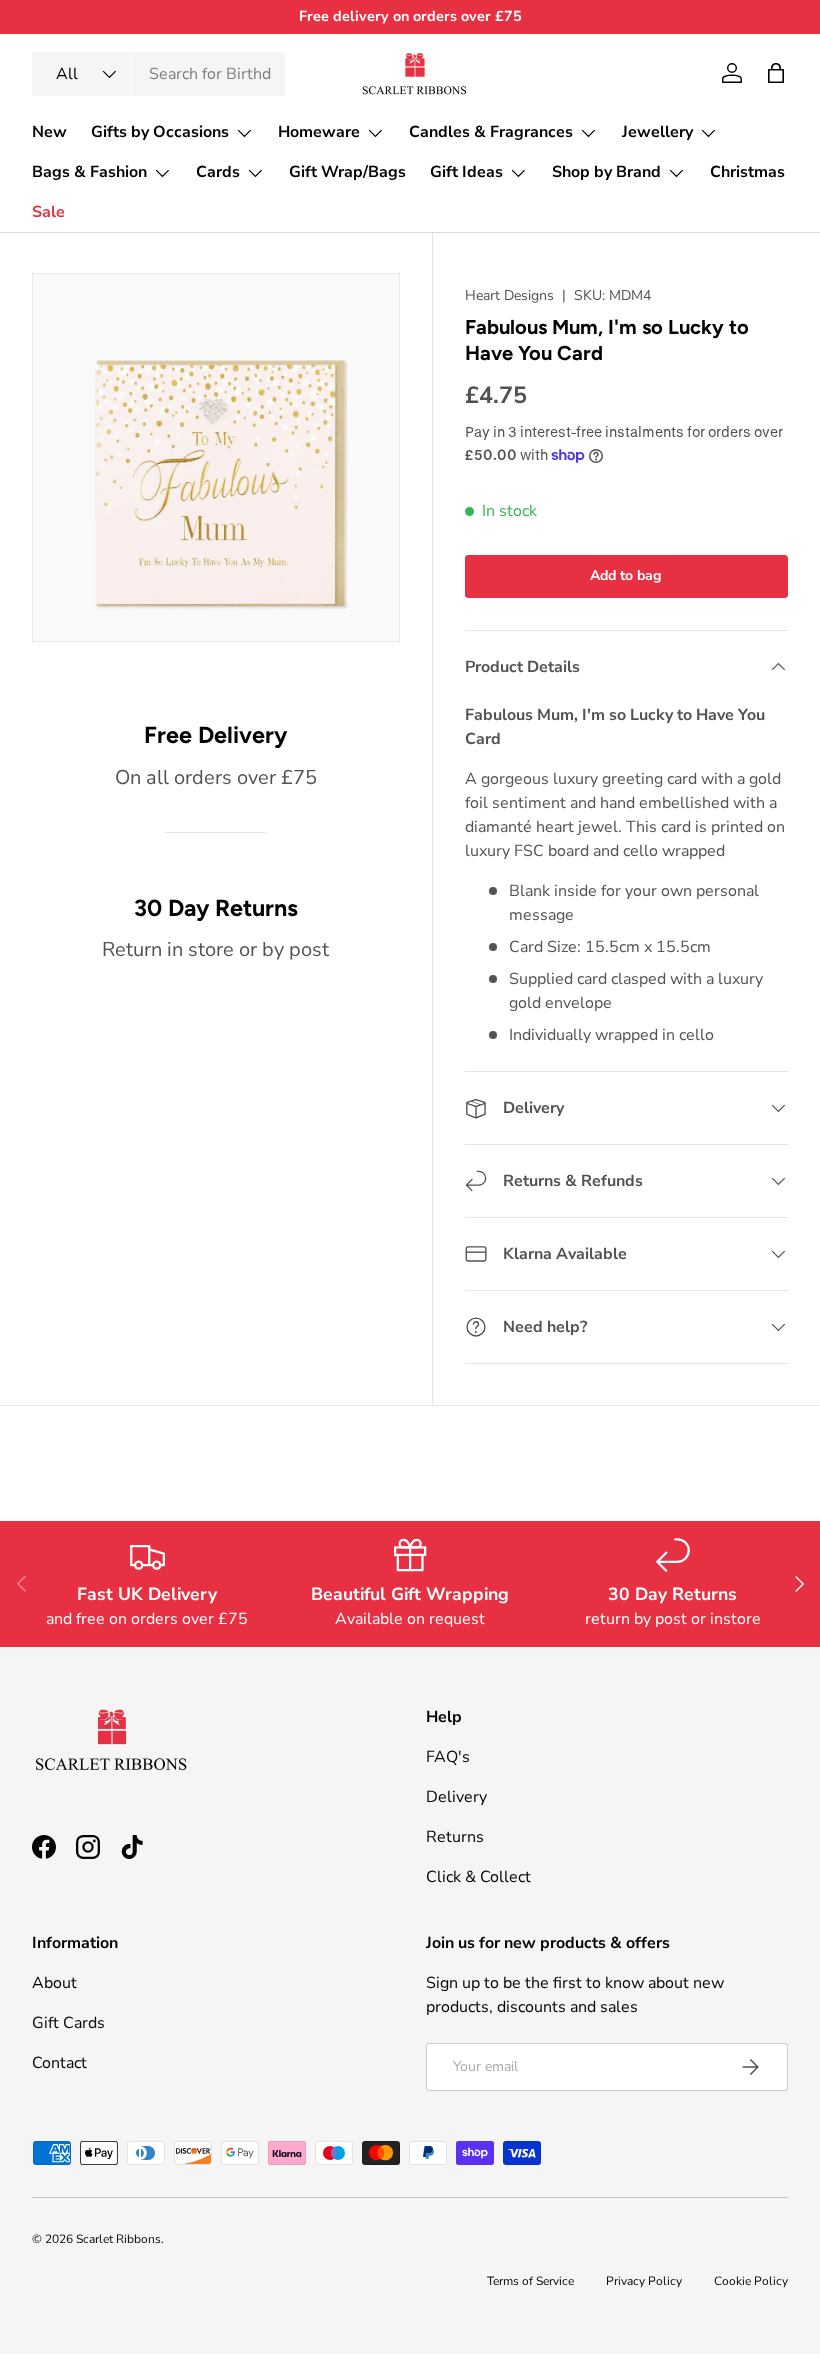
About (54, 1983)
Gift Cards (68, 2023)
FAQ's (448, 1757)
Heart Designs (509, 295)
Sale (48, 212)
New (49, 132)
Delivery (456, 1797)
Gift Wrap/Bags (347, 172)
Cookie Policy (751, 2281)
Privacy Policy (644, 2281)
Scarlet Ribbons (118, 2239)
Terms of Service (530, 2281)
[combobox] (158, 74)
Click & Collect (478, 1877)
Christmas (747, 172)
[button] (776, 73)
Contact (59, 2063)
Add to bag (626, 575)
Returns (455, 1837)
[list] (222, 464)
